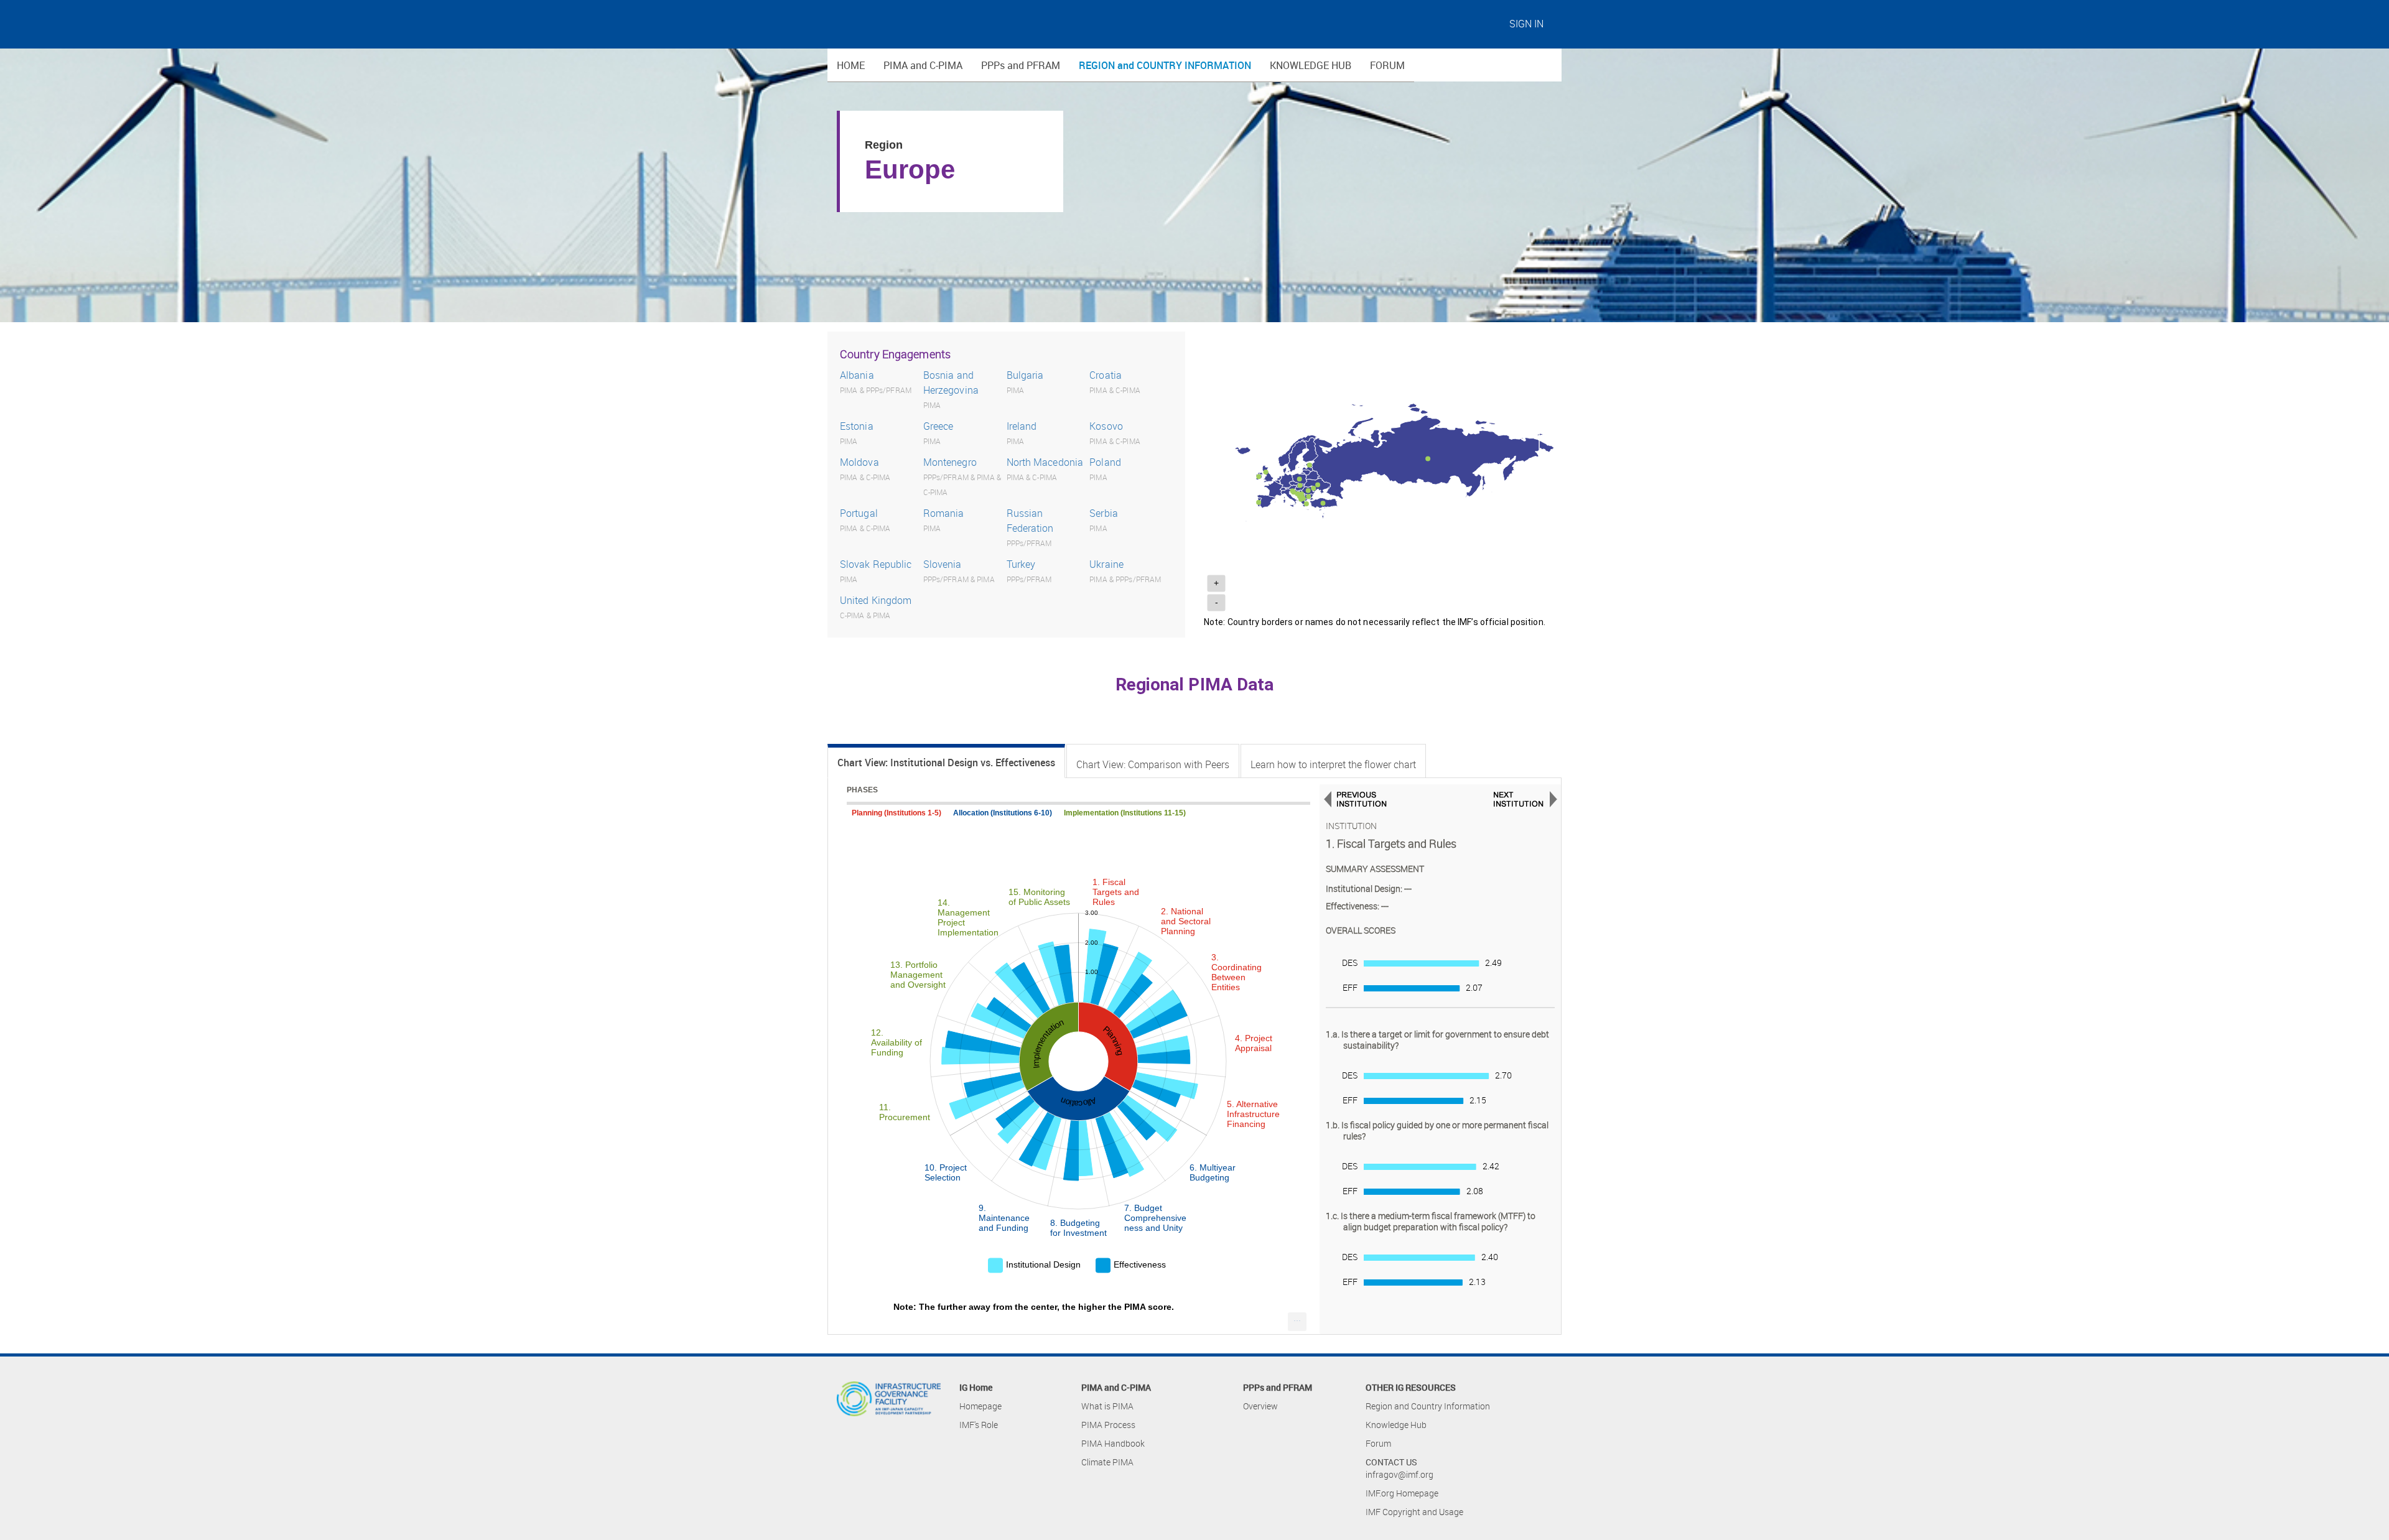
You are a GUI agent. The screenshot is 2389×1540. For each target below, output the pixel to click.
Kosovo (1106, 426)
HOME (851, 65)
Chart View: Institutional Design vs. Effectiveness (946, 763)
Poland (1105, 462)
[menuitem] (1297, 1322)
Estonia (857, 426)
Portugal (859, 513)
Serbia (1104, 513)
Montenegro (950, 462)
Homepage (980, 1406)
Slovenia (943, 564)
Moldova (859, 462)
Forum (1378, 1443)
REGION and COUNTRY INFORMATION (1165, 65)
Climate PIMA (1107, 1462)
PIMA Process (1108, 1425)
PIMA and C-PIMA (923, 65)
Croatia (1106, 375)
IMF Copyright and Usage (1414, 1512)
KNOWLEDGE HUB (1311, 65)
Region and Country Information (1428, 1406)
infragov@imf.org (1399, 1474)
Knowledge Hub (1396, 1425)
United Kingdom (876, 600)
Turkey (1021, 564)
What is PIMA (1107, 1406)
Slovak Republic (876, 564)
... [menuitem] (1297, 1318)
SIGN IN (1526, 24)
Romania (944, 513)
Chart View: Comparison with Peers (1153, 764)
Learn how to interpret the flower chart (1333, 764)
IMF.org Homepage (1402, 1493)
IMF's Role (979, 1425)
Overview (1260, 1406)
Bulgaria (1025, 375)
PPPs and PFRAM (1021, 65)
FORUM (1387, 65)
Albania (857, 375)
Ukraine (1106, 564)
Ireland (1022, 426)
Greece (938, 426)
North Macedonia (1045, 462)
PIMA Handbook (1113, 1443)
